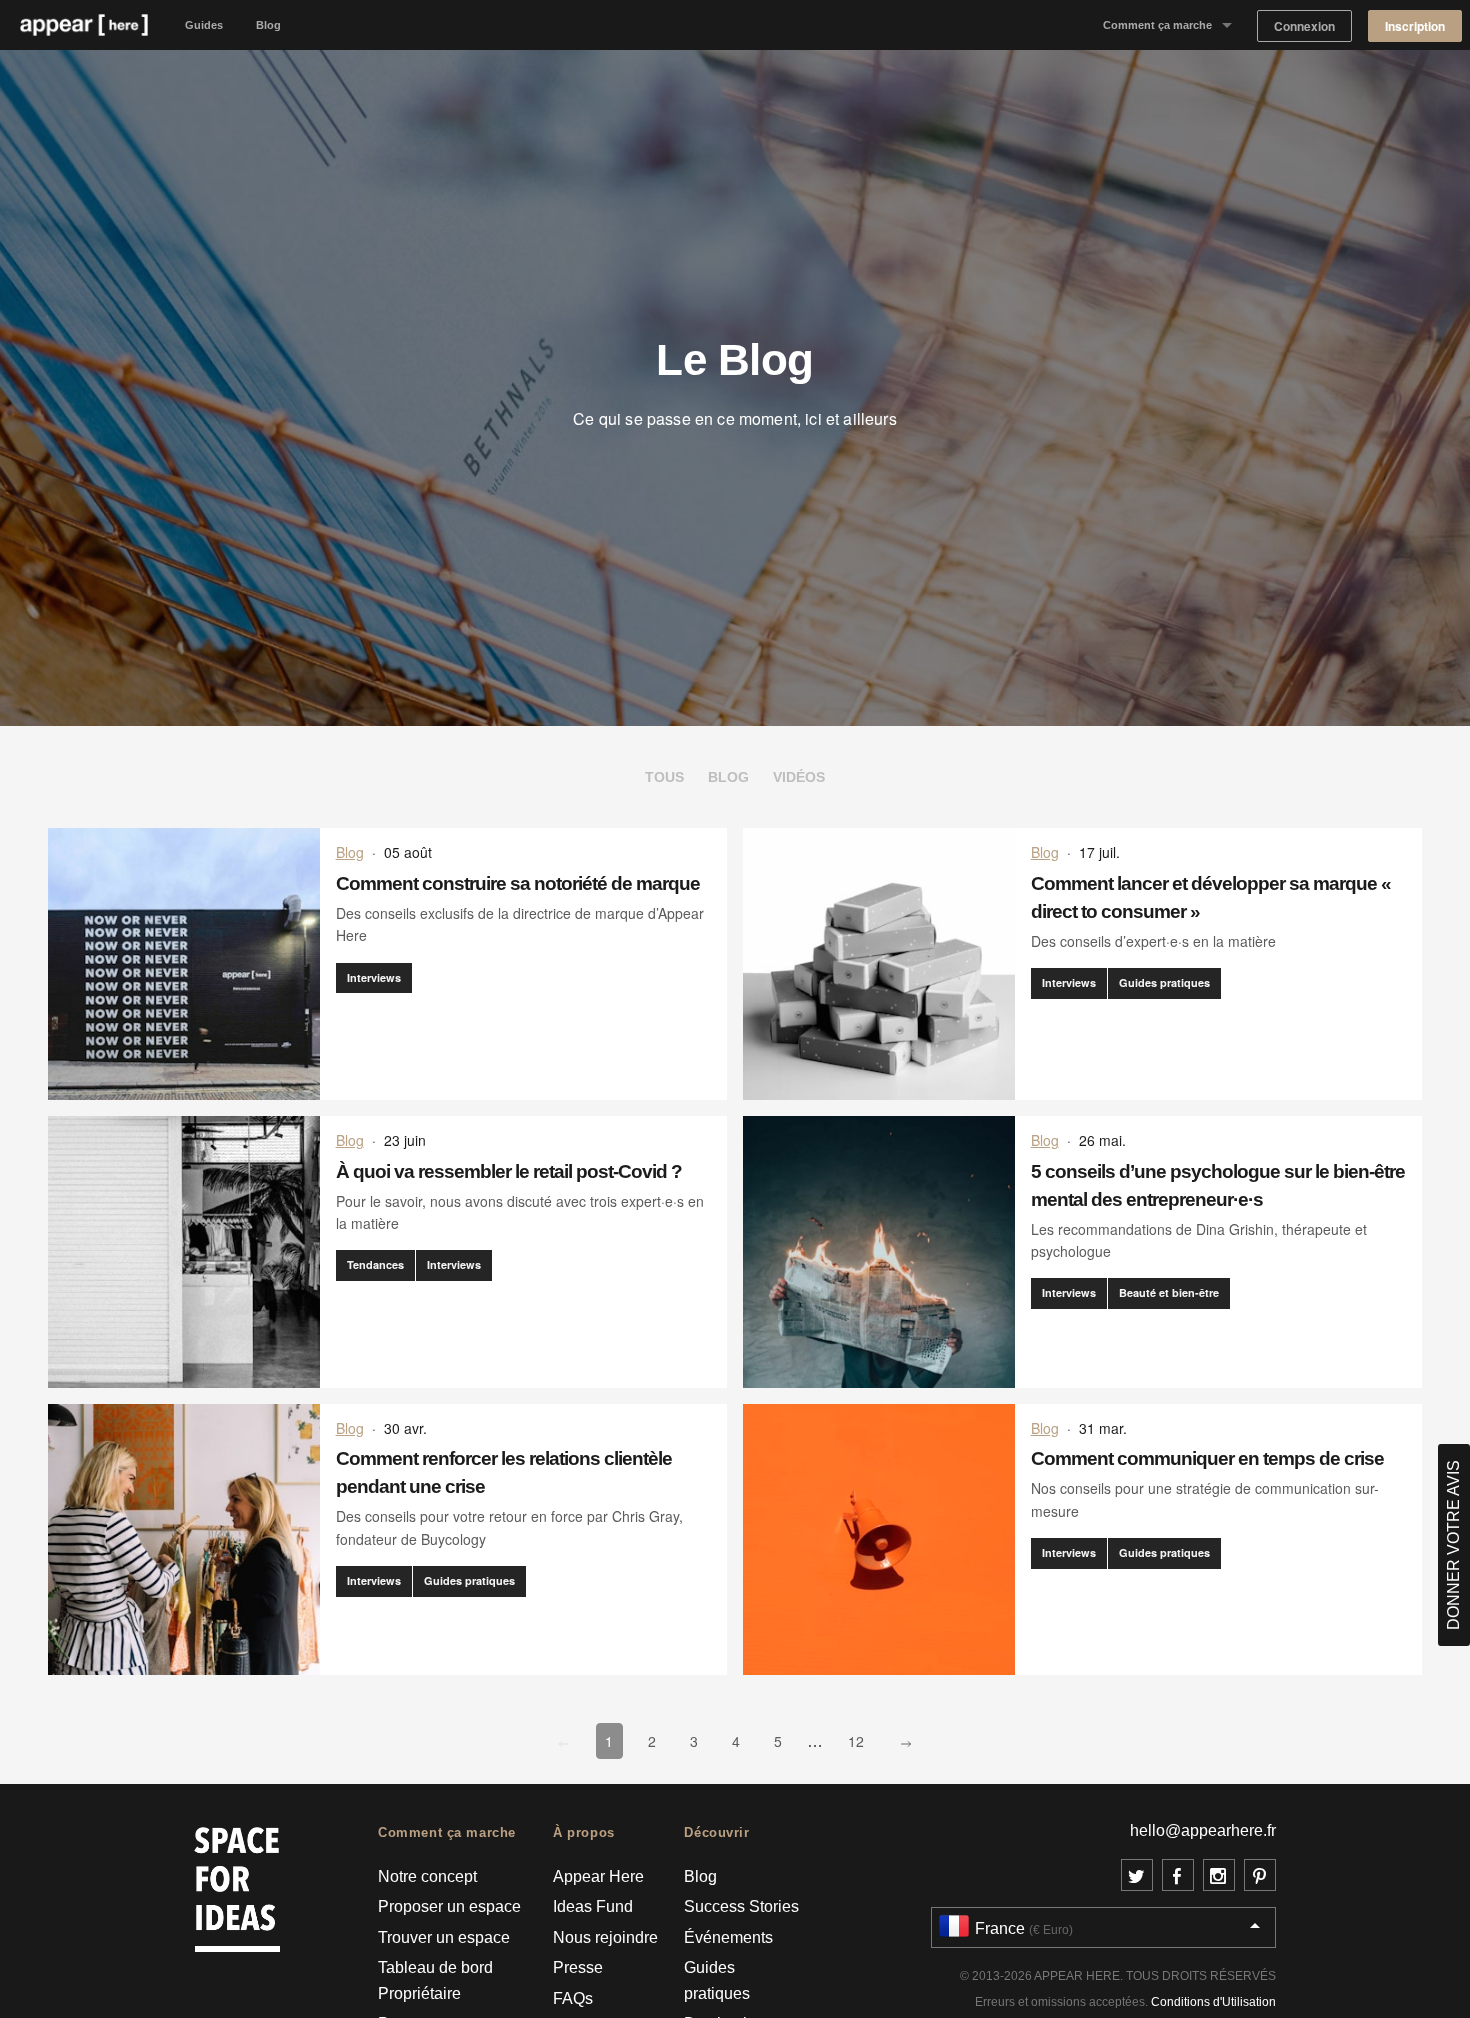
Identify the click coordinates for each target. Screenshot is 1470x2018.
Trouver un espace (444, 1937)
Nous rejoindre (605, 1937)
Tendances (375, 1264)
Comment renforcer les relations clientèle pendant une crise (504, 1472)
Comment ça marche (1157, 25)
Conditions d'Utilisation (1213, 2002)
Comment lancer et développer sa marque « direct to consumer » (1211, 897)
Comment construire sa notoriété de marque (518, 883)
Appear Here (598, 1876)
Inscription (1415, 26)
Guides (204, 25)
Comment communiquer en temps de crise (1207, 1458)
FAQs (573, 1998)
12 (860, 1740)
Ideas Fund (593, 1906)
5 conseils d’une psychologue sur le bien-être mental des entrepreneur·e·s (1218, 1185)
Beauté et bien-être (1169, 1292)
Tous (664, 777)
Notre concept (427, 1876)
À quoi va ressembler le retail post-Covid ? (509, 1171)
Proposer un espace (449, 1906)
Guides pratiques (1164, 982)
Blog (268, 25)
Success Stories (741, 1906)
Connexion (1304, 26)
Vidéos (799, 777)
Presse (578, 1967)
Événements (728, 1937)
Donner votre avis (1453, 1545)
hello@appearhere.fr (1203, 1830)
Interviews (374, 977)
